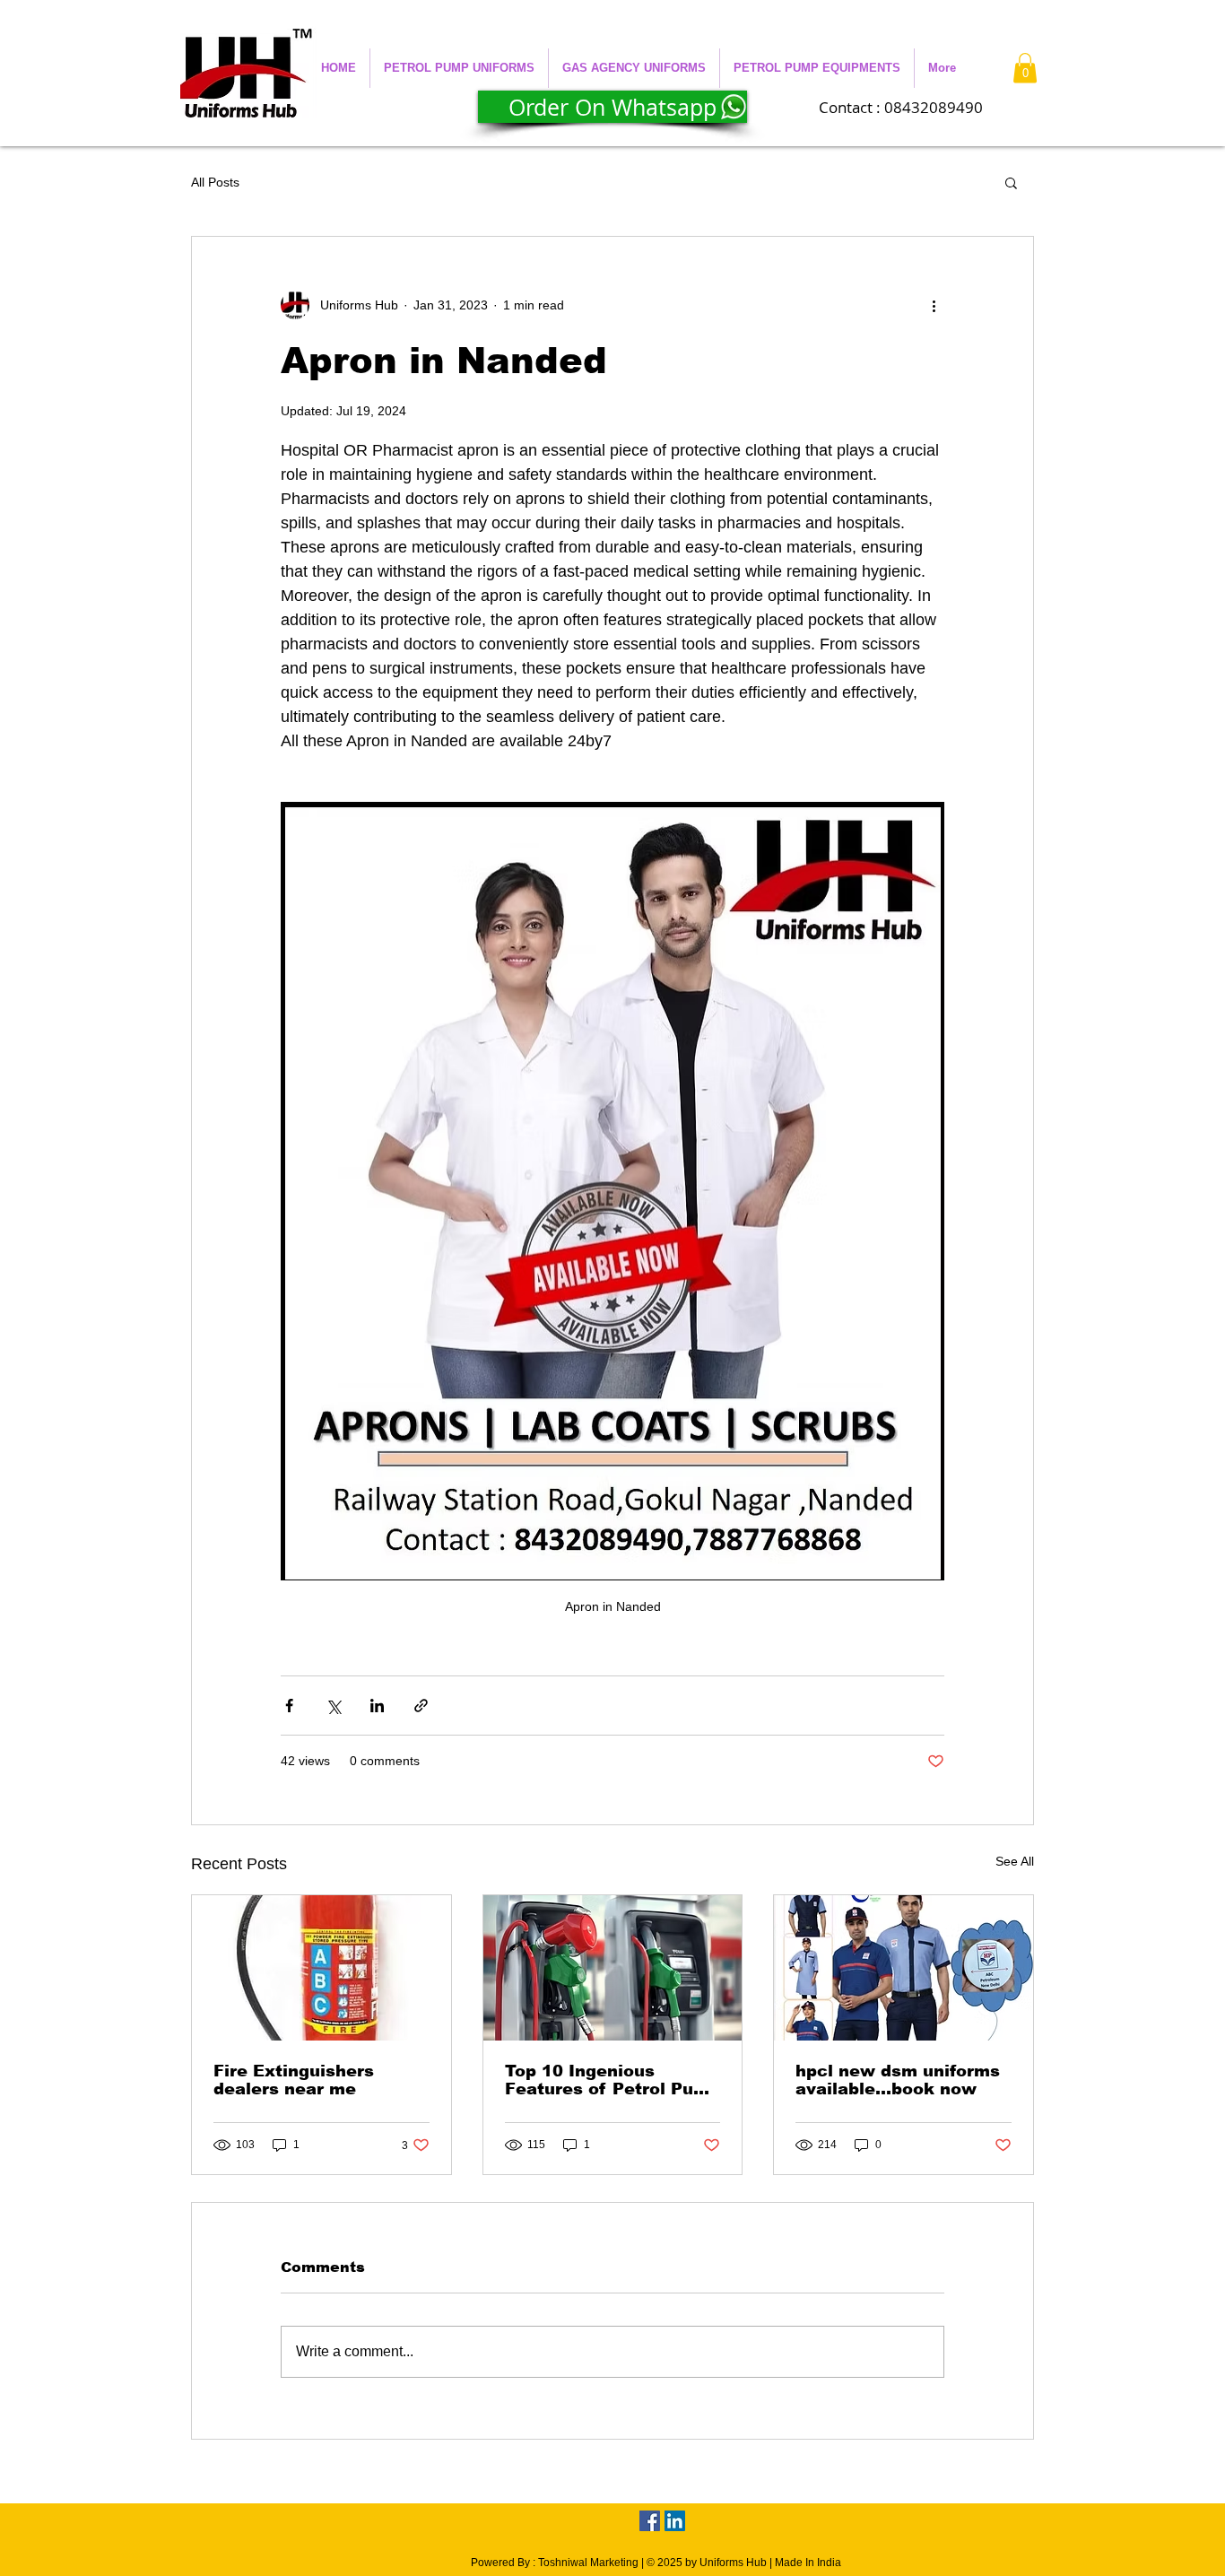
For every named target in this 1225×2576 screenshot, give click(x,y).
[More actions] (934, 305)
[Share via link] (421, 1706)
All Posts (215, 182)
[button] (459, 68)
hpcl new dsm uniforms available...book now (898, 2080)
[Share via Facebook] (289, 1706)
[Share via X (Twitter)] (333, 1706)
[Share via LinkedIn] (377, 1706)
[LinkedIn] (675, 2521)
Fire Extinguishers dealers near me (294, 2080)
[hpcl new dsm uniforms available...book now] (904, 1968)
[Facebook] (650, 2521)
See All (1015, 1861)
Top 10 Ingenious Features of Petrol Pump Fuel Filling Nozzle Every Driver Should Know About (612, 2080)
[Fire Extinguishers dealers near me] (321, 1968)
